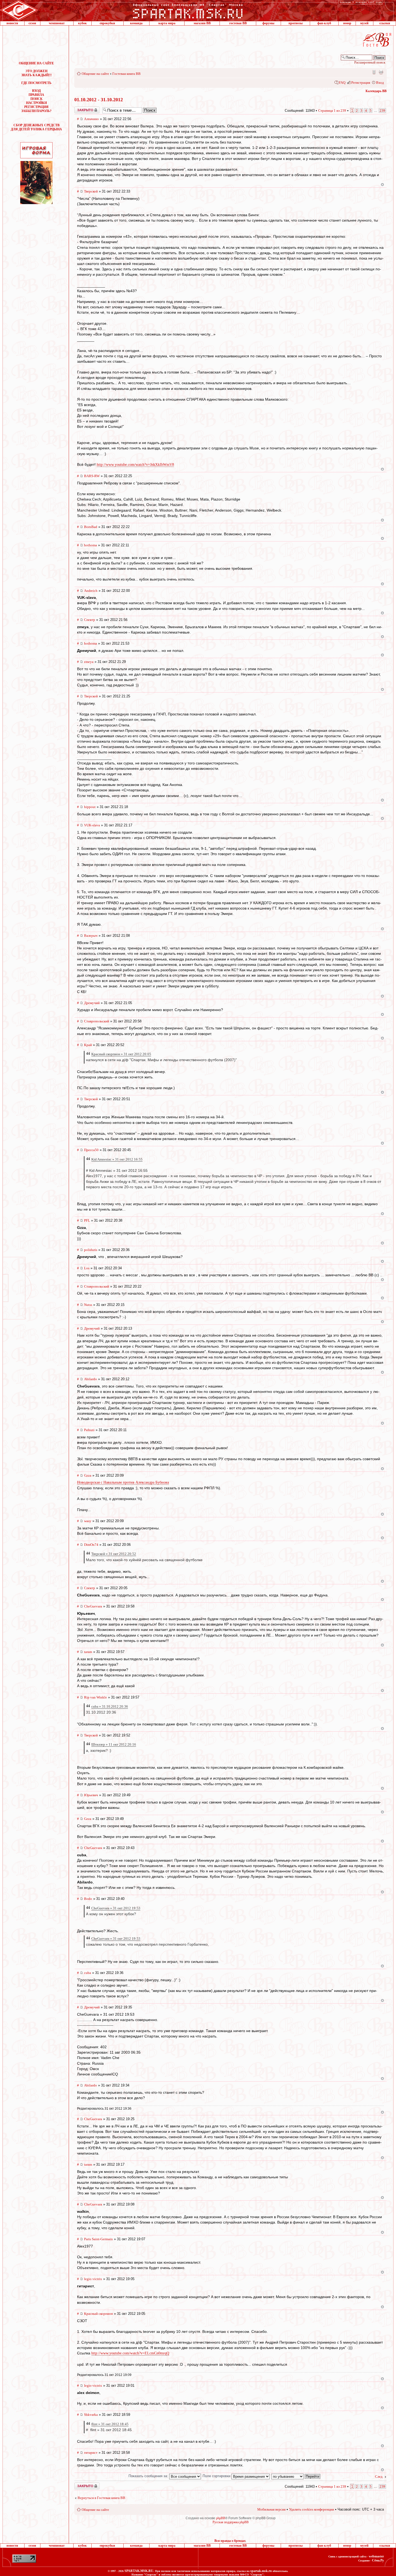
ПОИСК (37, 99)
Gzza (88, 1475)
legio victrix (93, 2279)
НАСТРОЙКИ (37, 103)
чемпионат (57, 23)
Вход (380, 83)
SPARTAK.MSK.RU (139, 2571)
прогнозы (296, 23)
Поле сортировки (217, 2476)
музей (364, 23)
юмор (347, 23)
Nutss (88, 1305)
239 (382, 111)
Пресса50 (91, 1150)
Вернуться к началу (382, 185)
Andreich (91, 591)
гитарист (91, 2453)
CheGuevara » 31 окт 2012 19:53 (116, 1908)
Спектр (90, 620)
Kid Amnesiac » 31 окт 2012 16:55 (117, 1159)
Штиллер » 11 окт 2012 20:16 (114, 1744)
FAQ (342, 83)
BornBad (91, 527)
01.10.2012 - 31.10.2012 (99, 100)
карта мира (167, 23)
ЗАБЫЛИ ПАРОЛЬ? (36, 111)
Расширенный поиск (370, 62)
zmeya (89, 662)
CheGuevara (93, 1606)
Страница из (332, 111)
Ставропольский (97, 1021)
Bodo (88, 1899)
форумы (268, 23)
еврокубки (107, 23)
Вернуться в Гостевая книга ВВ (101, 2498)
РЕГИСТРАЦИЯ (36, 107)
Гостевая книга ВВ (126, 74)
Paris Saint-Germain (98, 2239)
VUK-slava (92, 825)
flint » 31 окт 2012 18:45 (110, 2424)
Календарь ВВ (376, 91)
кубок (82, 23)
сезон (32, 23)
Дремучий (92, 1003)
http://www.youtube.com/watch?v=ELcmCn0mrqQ (130, 2353)
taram (88, 1652)
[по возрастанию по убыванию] (296, 2476)
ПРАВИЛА (36, 95)
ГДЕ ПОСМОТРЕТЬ (36, 83)
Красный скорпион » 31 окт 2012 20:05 (121, 1054)
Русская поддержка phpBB (231, 2522)
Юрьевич (91, 1795)
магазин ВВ (202, 23)
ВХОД (36, 91)
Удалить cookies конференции (312, 2509)
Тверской (91, 191)
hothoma (91, 545)
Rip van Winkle (95, 1697)
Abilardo (91, 1379)
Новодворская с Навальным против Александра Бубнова (123, 1482)
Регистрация (361, 83)
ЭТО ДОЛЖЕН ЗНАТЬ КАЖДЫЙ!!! (37, 73)
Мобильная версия (374, 72)
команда (136, 23)
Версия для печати (381, 72)
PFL (87, 1220)
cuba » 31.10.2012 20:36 (110, 1706)
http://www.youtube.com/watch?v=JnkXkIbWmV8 (135, 465)
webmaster (376, 2556)
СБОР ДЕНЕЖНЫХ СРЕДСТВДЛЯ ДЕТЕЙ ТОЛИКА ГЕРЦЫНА (36, 127)
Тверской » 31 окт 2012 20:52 (114, 1554)
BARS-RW (92, 476)
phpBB (221, 2518)
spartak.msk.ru (261, 2571)
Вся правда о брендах (230, 2541)
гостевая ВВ (238, 23)
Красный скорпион (98, 2314)
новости (12, 23)
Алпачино (91, 119)
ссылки (385, 23)
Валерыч (91, 936)
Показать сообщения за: (149, 2476)
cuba (88, 1973)
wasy (88, 1521)
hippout (90, 807)
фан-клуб (324, 23)
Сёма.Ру (378, 2560)
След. (379, 2477)
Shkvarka (91, 2415)
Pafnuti (89, 1430)
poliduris (91, 1250)
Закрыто (80, 109)
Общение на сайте (95, 74)
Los (87, 1268)
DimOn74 (91, 1545)
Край (88, 1045)
